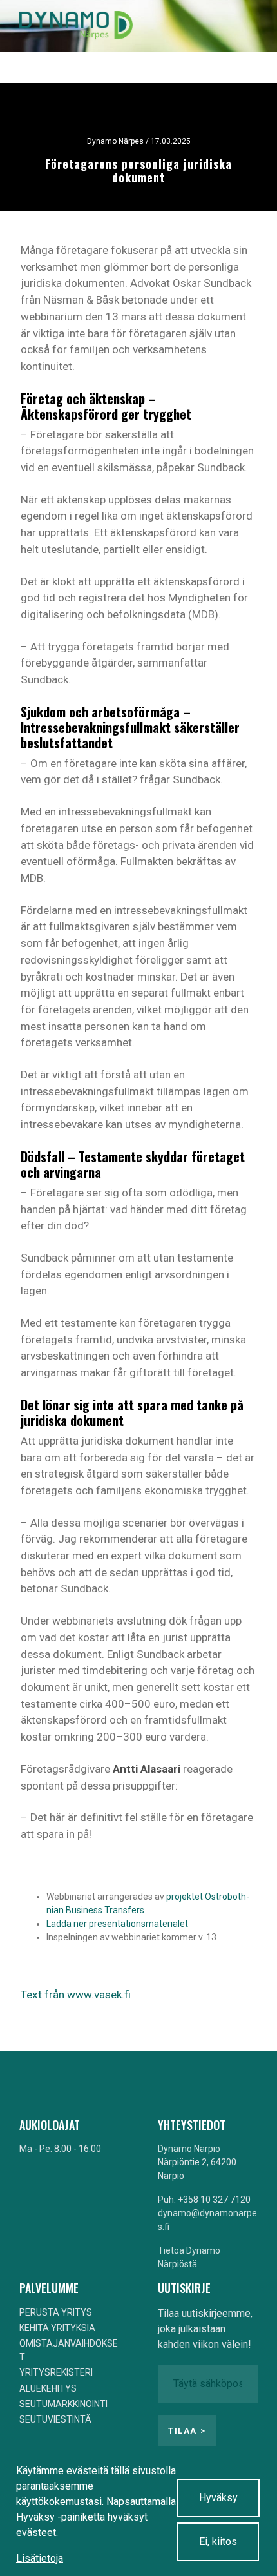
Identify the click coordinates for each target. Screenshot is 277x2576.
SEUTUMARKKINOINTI (63, 2404)
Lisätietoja (40, 2558)
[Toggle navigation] (237, 26)
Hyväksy (218, 2498)
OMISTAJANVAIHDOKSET (69, 2350)
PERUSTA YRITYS (56, 2312)
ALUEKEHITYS (48, 2388)
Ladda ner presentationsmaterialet (117, 1924)
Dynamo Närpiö (189, 2149)
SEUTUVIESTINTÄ (55, 2419)
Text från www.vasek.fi (76, 1995)
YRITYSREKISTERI (56, 2372)
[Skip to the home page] (76, 26)
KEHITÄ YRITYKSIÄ (57, 2328)
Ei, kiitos (218, 2542)
